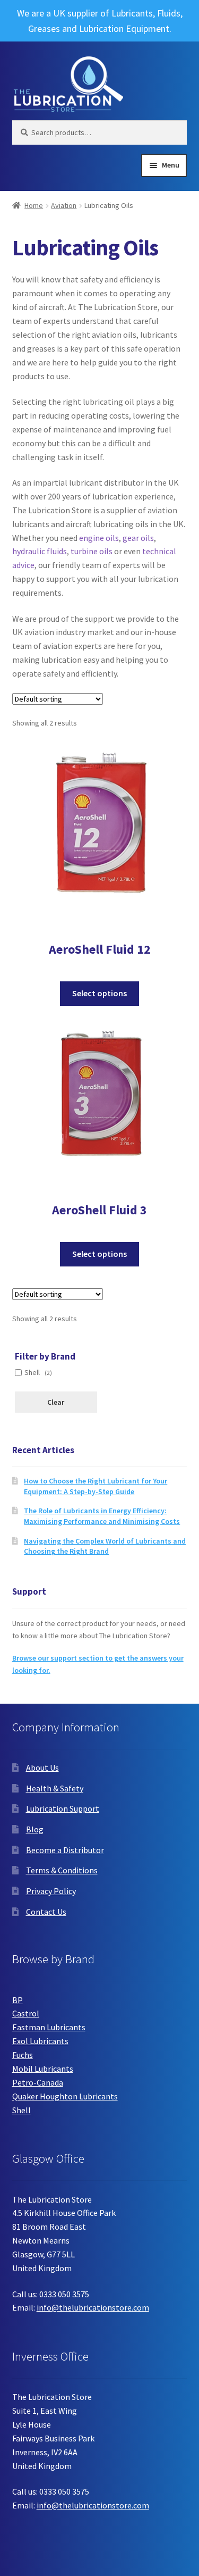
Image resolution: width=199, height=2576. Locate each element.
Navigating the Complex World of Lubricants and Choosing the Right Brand (105, 1546)
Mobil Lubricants (43, 2069)
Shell (21, 2110)
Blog (35, 1829)
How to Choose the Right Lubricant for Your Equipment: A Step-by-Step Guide (96, 1486)
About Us (42, 1768)
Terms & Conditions (62, 1870)
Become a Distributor (65, 1850)
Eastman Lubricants (49, 2027)
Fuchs (23, 2055)
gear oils (138, 538)
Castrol (26, 2013)
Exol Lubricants (40, 2041)
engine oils (99, 538)
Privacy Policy (51, 1891)
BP (18, 2000)
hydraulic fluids (40, 551)
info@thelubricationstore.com (93, 2307)
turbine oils (92, 551)
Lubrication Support (63, 1808)
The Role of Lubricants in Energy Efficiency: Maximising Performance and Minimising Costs (102, 1516)
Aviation (64, 205)
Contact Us (46, 1912)
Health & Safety (55, 1788)
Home (34, 205)
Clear (56, 1402)
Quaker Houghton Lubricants (65, 2096)
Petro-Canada (38, 2082)
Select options (99, 993)
